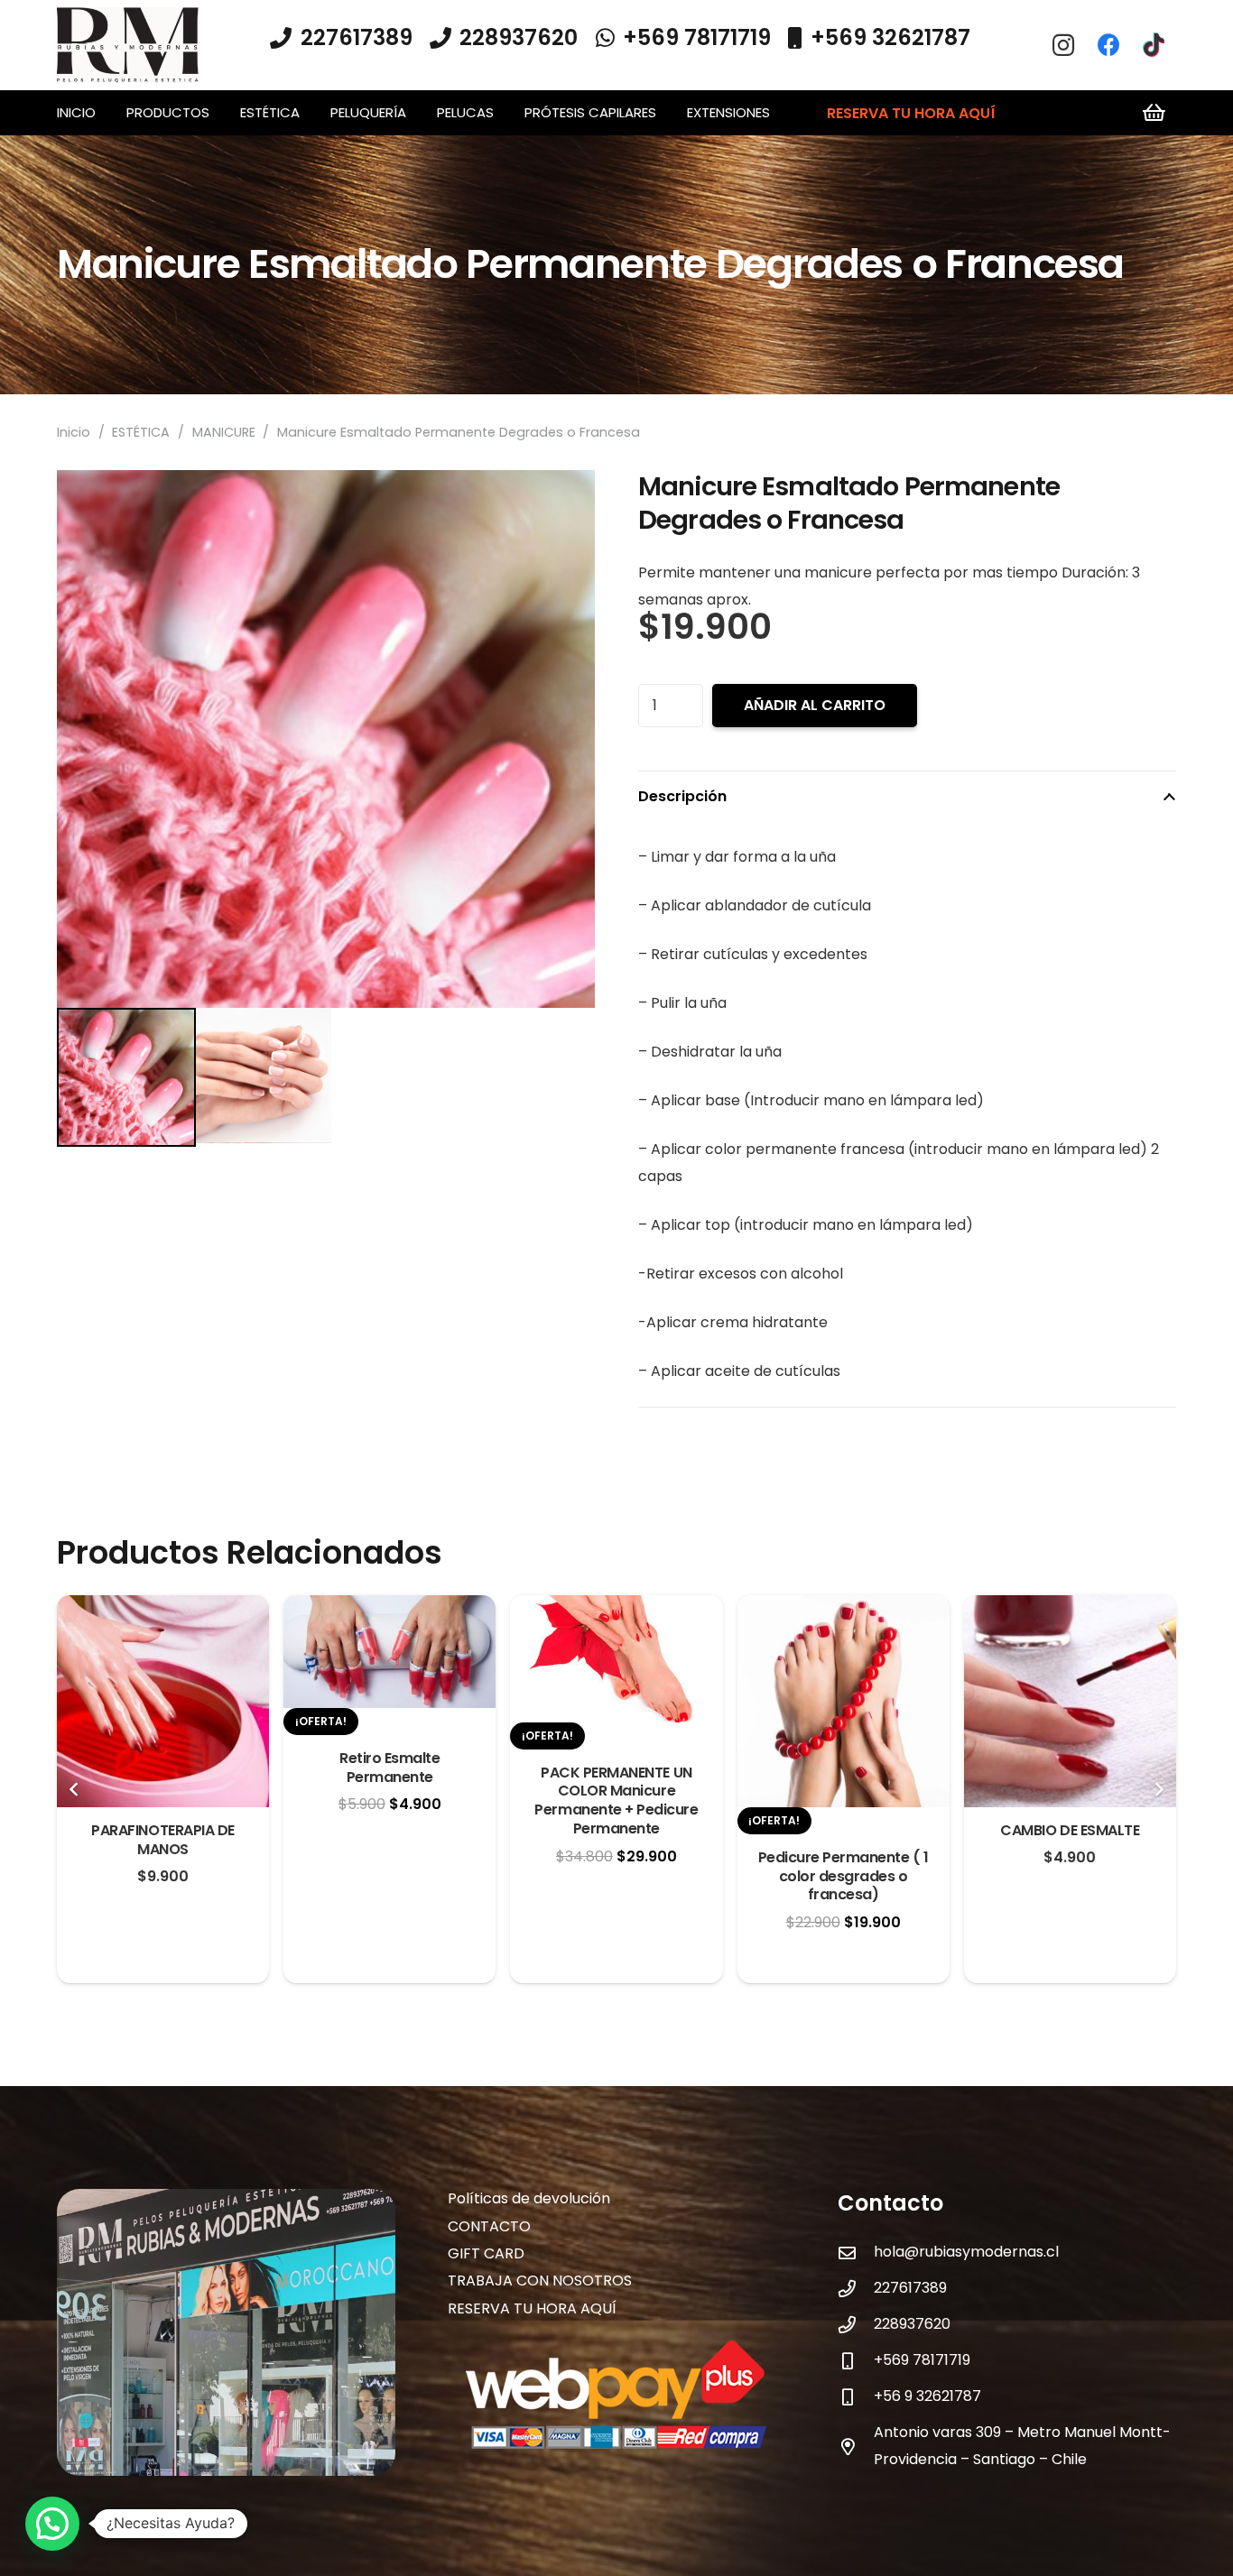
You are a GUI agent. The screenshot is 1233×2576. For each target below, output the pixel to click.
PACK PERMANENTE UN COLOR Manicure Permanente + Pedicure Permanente (616, 1800)
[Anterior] (75, 1789)
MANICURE (224, 432)
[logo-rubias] (128, 46)
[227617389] (856, 2289)
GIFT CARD (486, 2253)
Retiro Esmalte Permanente (389, 1768)
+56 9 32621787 (927, 2396)
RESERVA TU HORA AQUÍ (532, 2308)
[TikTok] (1154, 45)
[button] (218, 113)
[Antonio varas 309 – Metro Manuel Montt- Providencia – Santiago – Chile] (856, 2447)
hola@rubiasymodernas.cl (966, 2252)
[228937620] (856, 2325)
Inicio (74, 432)
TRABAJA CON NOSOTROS (540, 2281)
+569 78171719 (922, 2360)
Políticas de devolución (529, 2198)
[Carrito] (1154, 113)
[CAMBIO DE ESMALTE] (1070, 1608)
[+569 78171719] (856, 2361)
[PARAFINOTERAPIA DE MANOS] (163, 1608)
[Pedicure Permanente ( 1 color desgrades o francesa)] (844, 1608)
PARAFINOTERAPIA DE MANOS (162, 1840)
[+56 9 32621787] (856, 2397)
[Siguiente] (1158, 1789)
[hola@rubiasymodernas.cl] (856, 2253)
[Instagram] (1063, 45)
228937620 (912, 2324)
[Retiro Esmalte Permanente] (389, 1608)
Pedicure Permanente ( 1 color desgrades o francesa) (844, 1876)
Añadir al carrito (815, 705)
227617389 (910, 2288)
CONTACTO (489, 2226)
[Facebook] (1108, 45)
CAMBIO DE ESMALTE (1070, 1830)
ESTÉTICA (141, 432)
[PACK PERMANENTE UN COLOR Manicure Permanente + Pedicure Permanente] (616, 1608)
